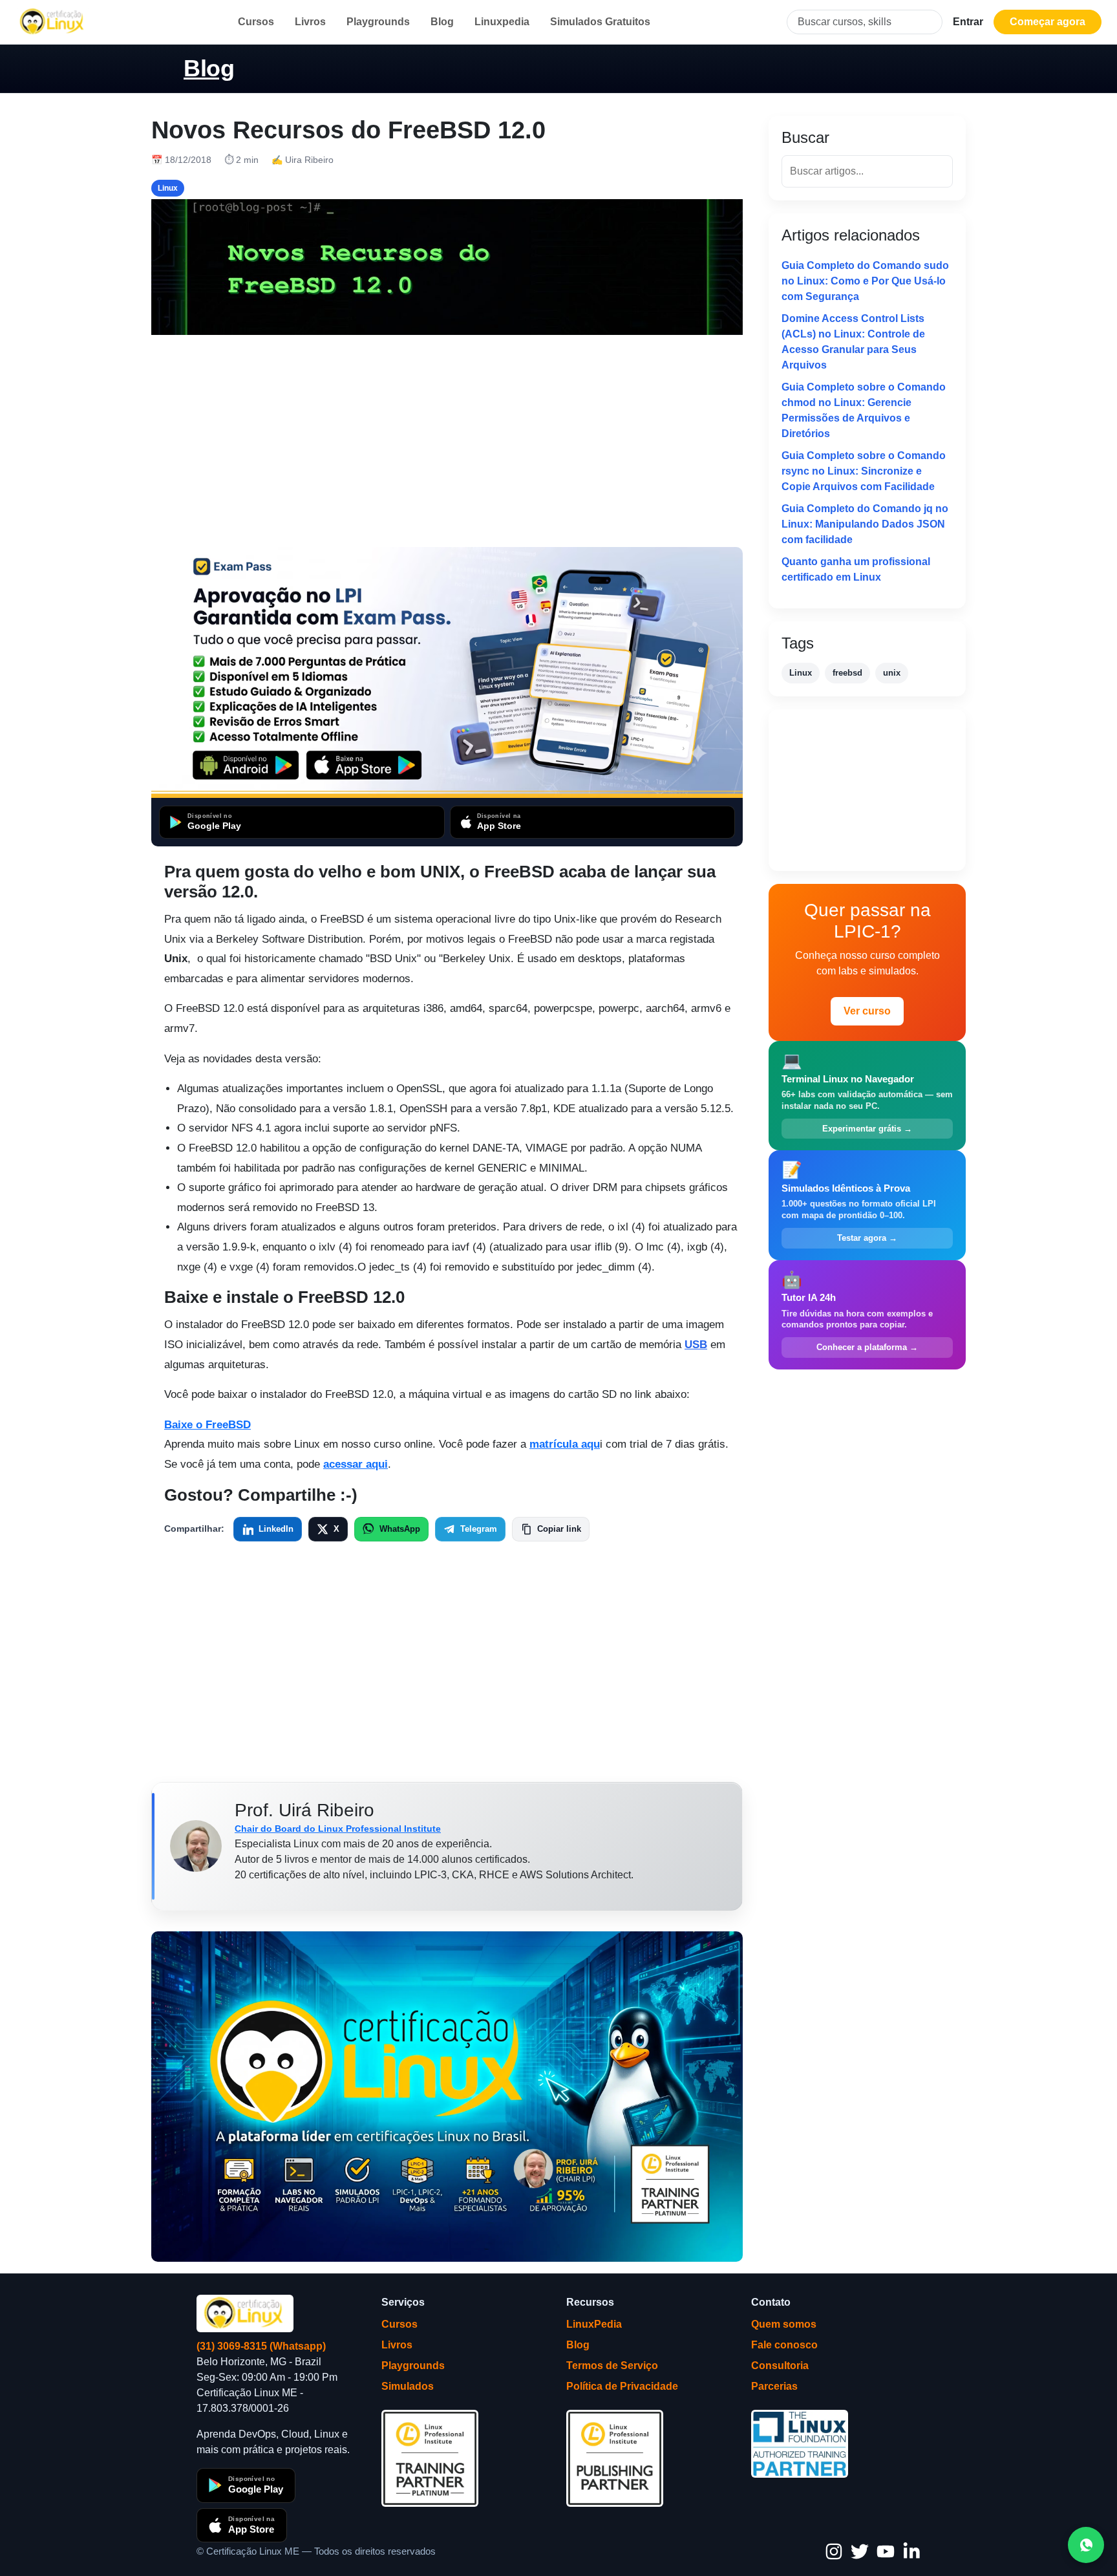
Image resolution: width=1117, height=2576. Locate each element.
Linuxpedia (502, 22)
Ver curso (867, 1011)
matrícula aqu (565, 1444)
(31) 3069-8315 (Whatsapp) (261, 2346)
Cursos (256, 22)
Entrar (968, 22)
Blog (442, 22)
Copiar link (559, 1529)
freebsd (847, 673)
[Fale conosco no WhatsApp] (1086, 2545)
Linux (801, 673)
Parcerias (774, 2386)
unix (892, 673)
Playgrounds (378, 22)
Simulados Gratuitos (600, 22)
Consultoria (780, 2366)
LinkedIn (276, 1529)
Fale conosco (784, 2345)
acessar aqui (356, 1464)
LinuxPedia (594, 2324)
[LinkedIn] (911, 2551)
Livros (310, 22)
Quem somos (784, 2324)
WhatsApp (400, 1529)
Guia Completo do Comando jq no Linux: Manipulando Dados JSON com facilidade (865, 524)
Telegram (479, 1529)
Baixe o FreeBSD (207, 1425)
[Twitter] (860, 2551)
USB (696, 1345)
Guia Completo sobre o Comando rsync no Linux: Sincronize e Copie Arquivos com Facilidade (864, 471)
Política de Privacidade (622, 2386)
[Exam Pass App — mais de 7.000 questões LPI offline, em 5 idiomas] (447, 672)
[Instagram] (834, 2551)
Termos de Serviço (612, 2366)
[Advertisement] (447, 441)
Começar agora (1048, 22)
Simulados (408, 2386)
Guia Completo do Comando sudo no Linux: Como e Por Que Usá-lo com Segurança (865, 281)
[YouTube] (886, 2551)
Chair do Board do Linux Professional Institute (338, 1829)
